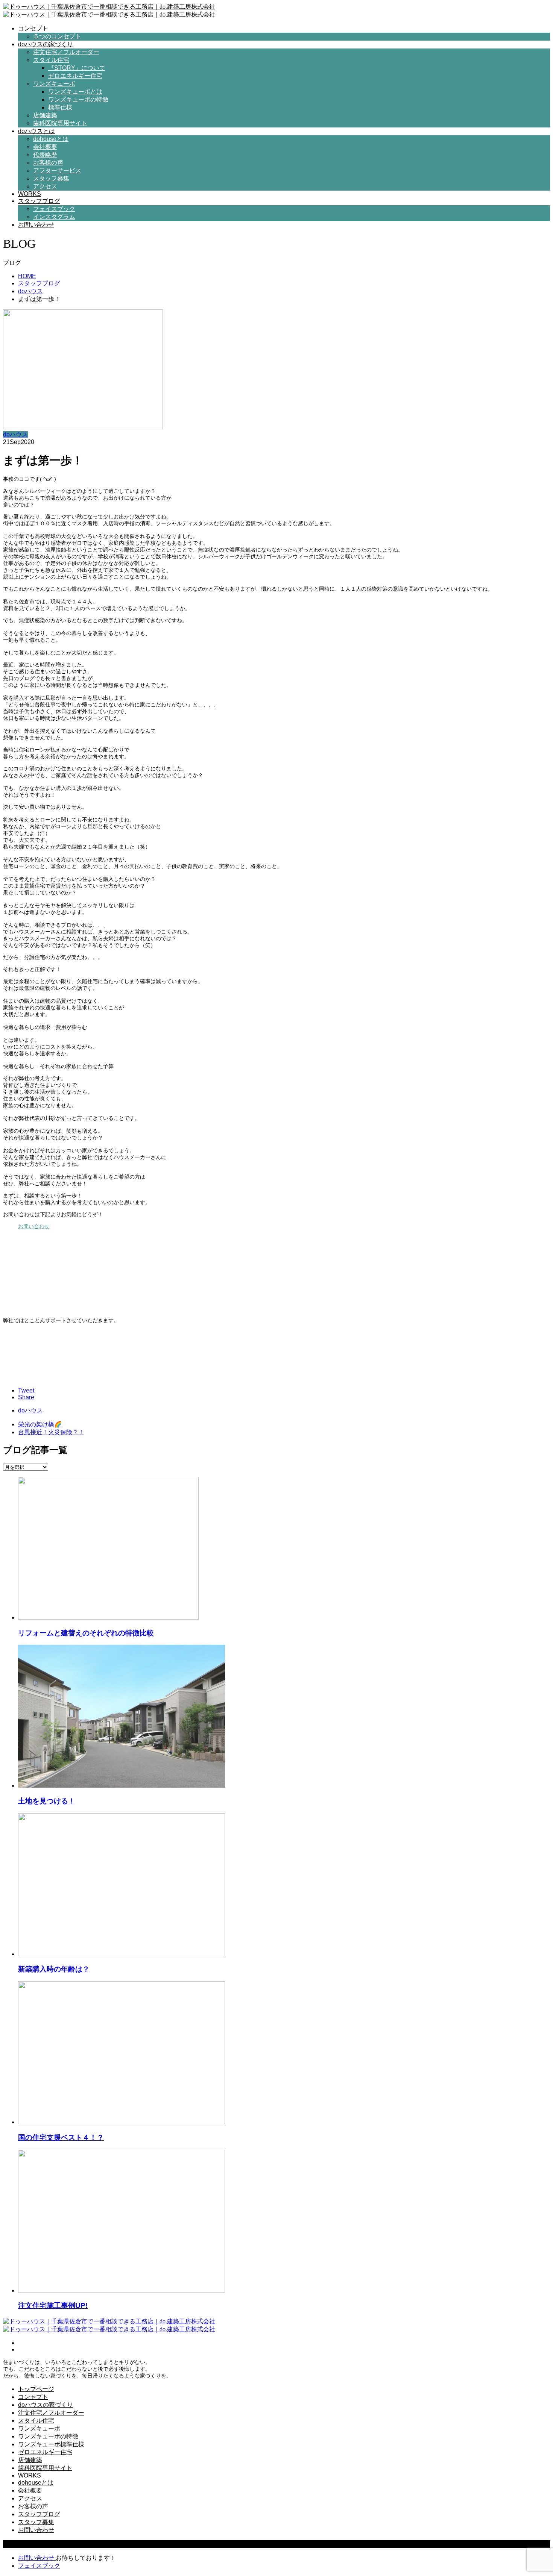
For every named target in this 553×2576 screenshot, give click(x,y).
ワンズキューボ (54, 84)
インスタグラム (54, 217)
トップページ (36, 2389)
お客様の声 (48, 163)
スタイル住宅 (51, 60)
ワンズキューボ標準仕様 (51, 2444)
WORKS (30, 194)
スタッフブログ (39, 201)
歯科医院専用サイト (60, 123)
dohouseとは (51, 139)
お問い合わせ (36, 225)
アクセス (45, 186)
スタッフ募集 (51, 178)
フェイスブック (54, 209)
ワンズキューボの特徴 (78, 99)
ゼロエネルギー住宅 (75, 76)
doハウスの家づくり (46, 44)
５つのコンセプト (57, 36)
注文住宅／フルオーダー (66, 52)
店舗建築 (45, 115)
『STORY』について (77, 68)
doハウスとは (36, 131)
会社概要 (45, 147)
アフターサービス (57, 170)
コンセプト (33, 28)
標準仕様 (60, 107)
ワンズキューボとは (75, 92)
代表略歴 (45, 155)
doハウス (15, 434)
